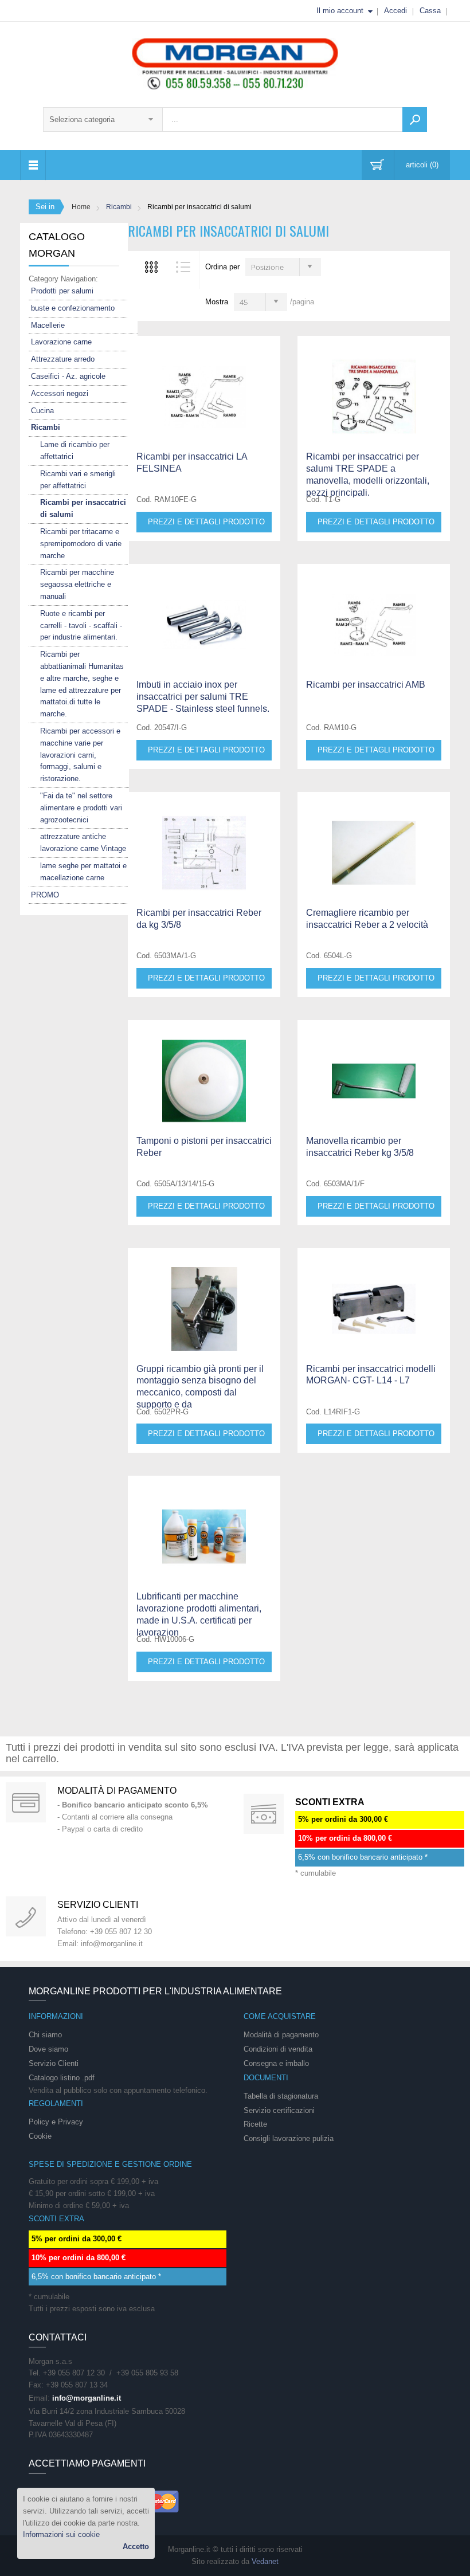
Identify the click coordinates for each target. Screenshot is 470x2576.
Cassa (430, 11)
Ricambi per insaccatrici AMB (366, 685)
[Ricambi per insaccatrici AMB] (204, 386)
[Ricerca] (415, 119)
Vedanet (265, 2561)
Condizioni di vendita (278, 2049)
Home (81, 207)
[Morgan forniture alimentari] (235, 63)
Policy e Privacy (56, 2122)
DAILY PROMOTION (264, 1814)
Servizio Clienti (54, 2063)
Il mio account (340, 11)
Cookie (40, 2136)
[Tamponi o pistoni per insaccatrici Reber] (204, 1071)
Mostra (217, 302)
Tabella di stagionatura (281, 2096)
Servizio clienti (98, 1905)
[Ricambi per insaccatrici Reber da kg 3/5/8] (204, 842)
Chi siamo (45, 2035)
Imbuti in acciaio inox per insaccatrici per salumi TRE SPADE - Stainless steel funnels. (203, 697)
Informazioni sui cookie (61, 2534)
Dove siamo (48, 2049)
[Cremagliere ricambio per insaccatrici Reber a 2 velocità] (374, 842)
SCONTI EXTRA (330, 1802)
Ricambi (119, 207)
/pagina (302, 302)
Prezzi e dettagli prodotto (206, 522)
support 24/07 (26, 1916)
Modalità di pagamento (117, 1791)
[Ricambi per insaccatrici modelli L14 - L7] (374, 1299)
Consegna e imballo (276, 2063)
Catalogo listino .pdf (62, 2078)
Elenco (183, 267)
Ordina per (222, 267)
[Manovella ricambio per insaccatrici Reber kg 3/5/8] (374, 1071)
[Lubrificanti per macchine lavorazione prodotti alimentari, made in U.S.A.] (204, 1526)
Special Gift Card (26, 1802)
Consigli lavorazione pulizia (289, 2138)
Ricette (255, 2124)
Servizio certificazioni (279, 2110)
